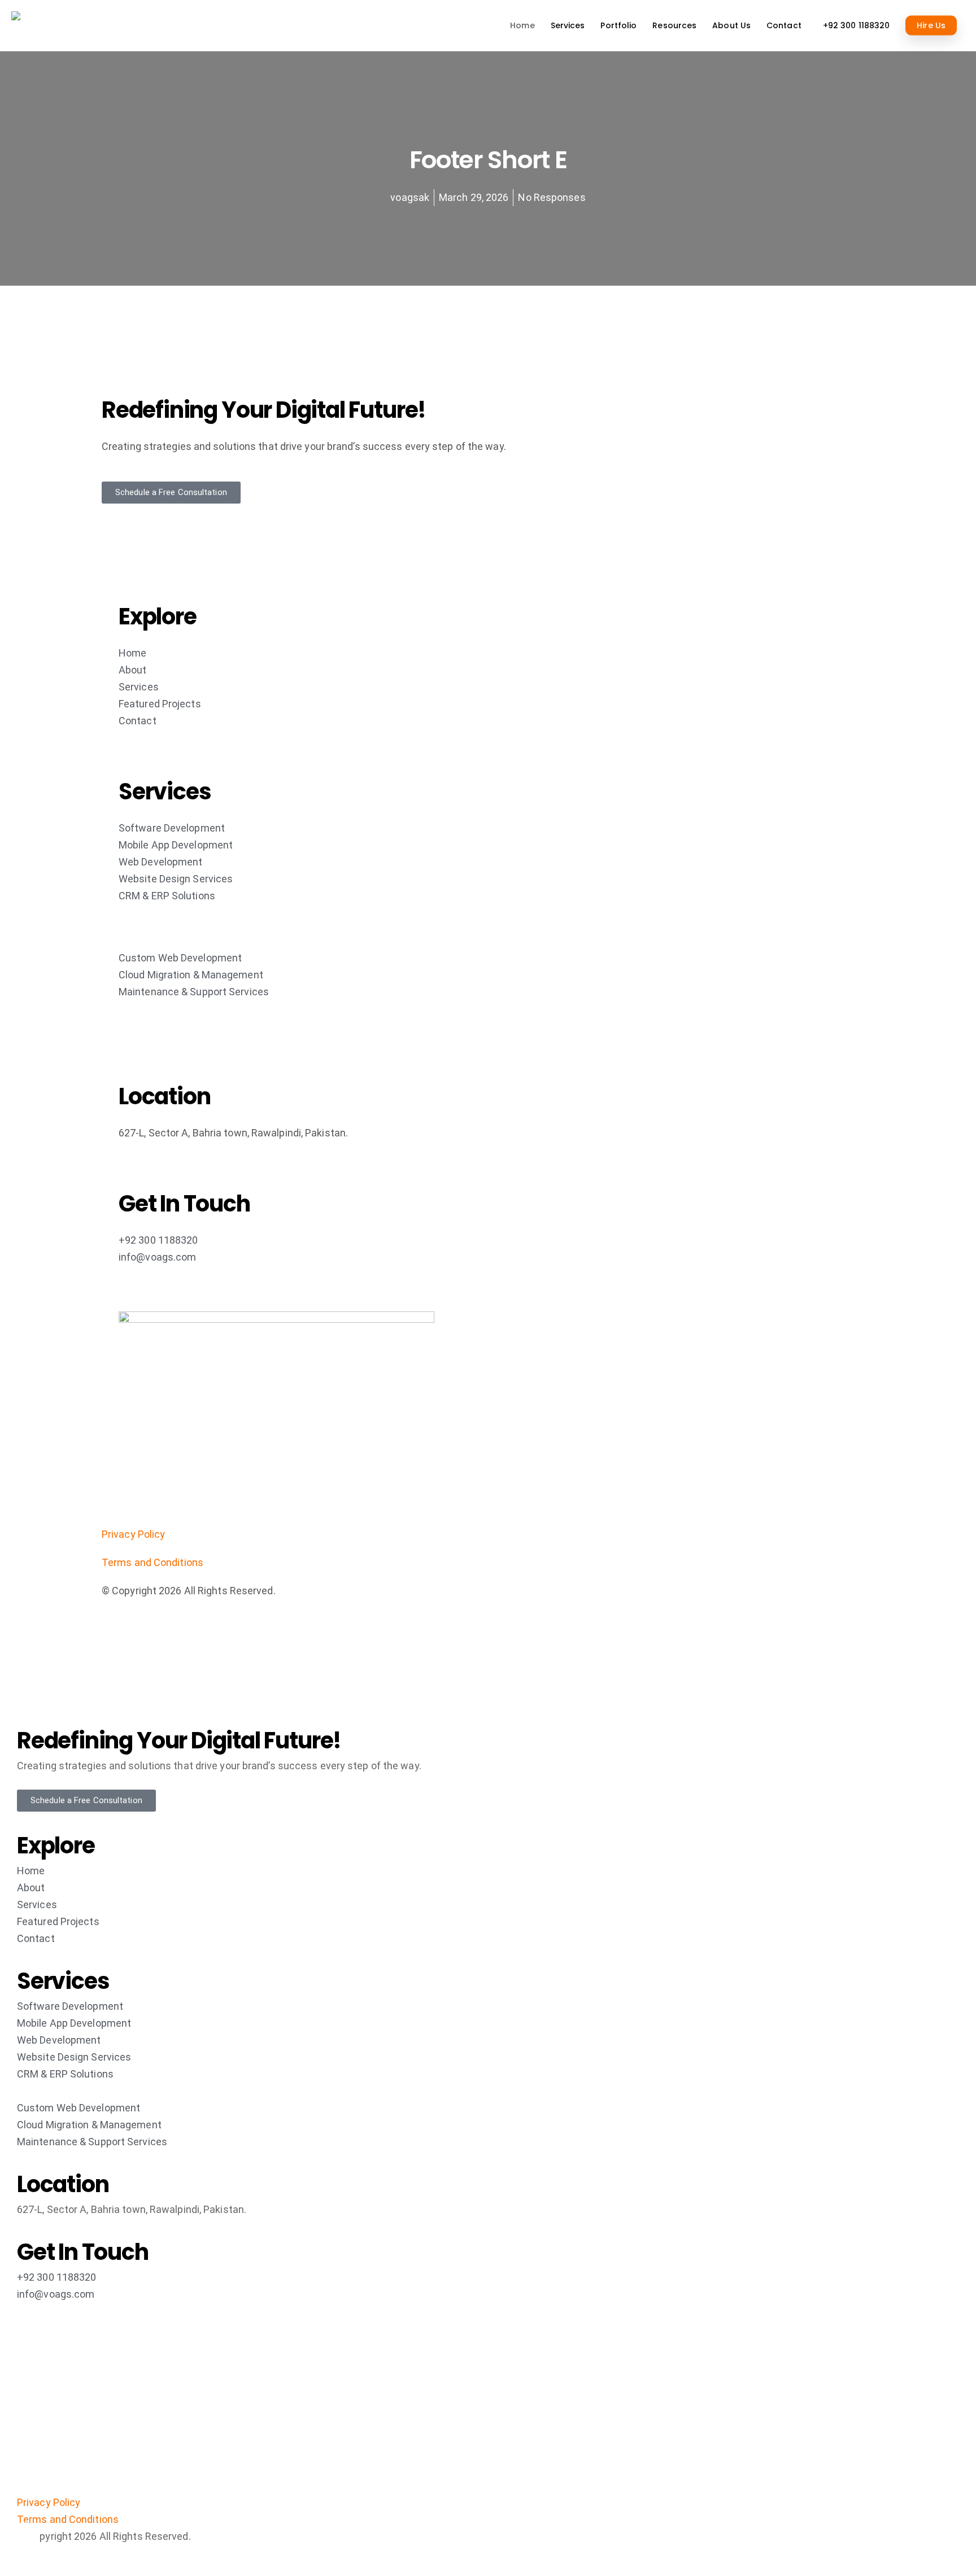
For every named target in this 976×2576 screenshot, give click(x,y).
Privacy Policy (133, 1534)
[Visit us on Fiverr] (25, 2536)
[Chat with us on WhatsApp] (948, 2536)
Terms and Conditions (152, 1562)
